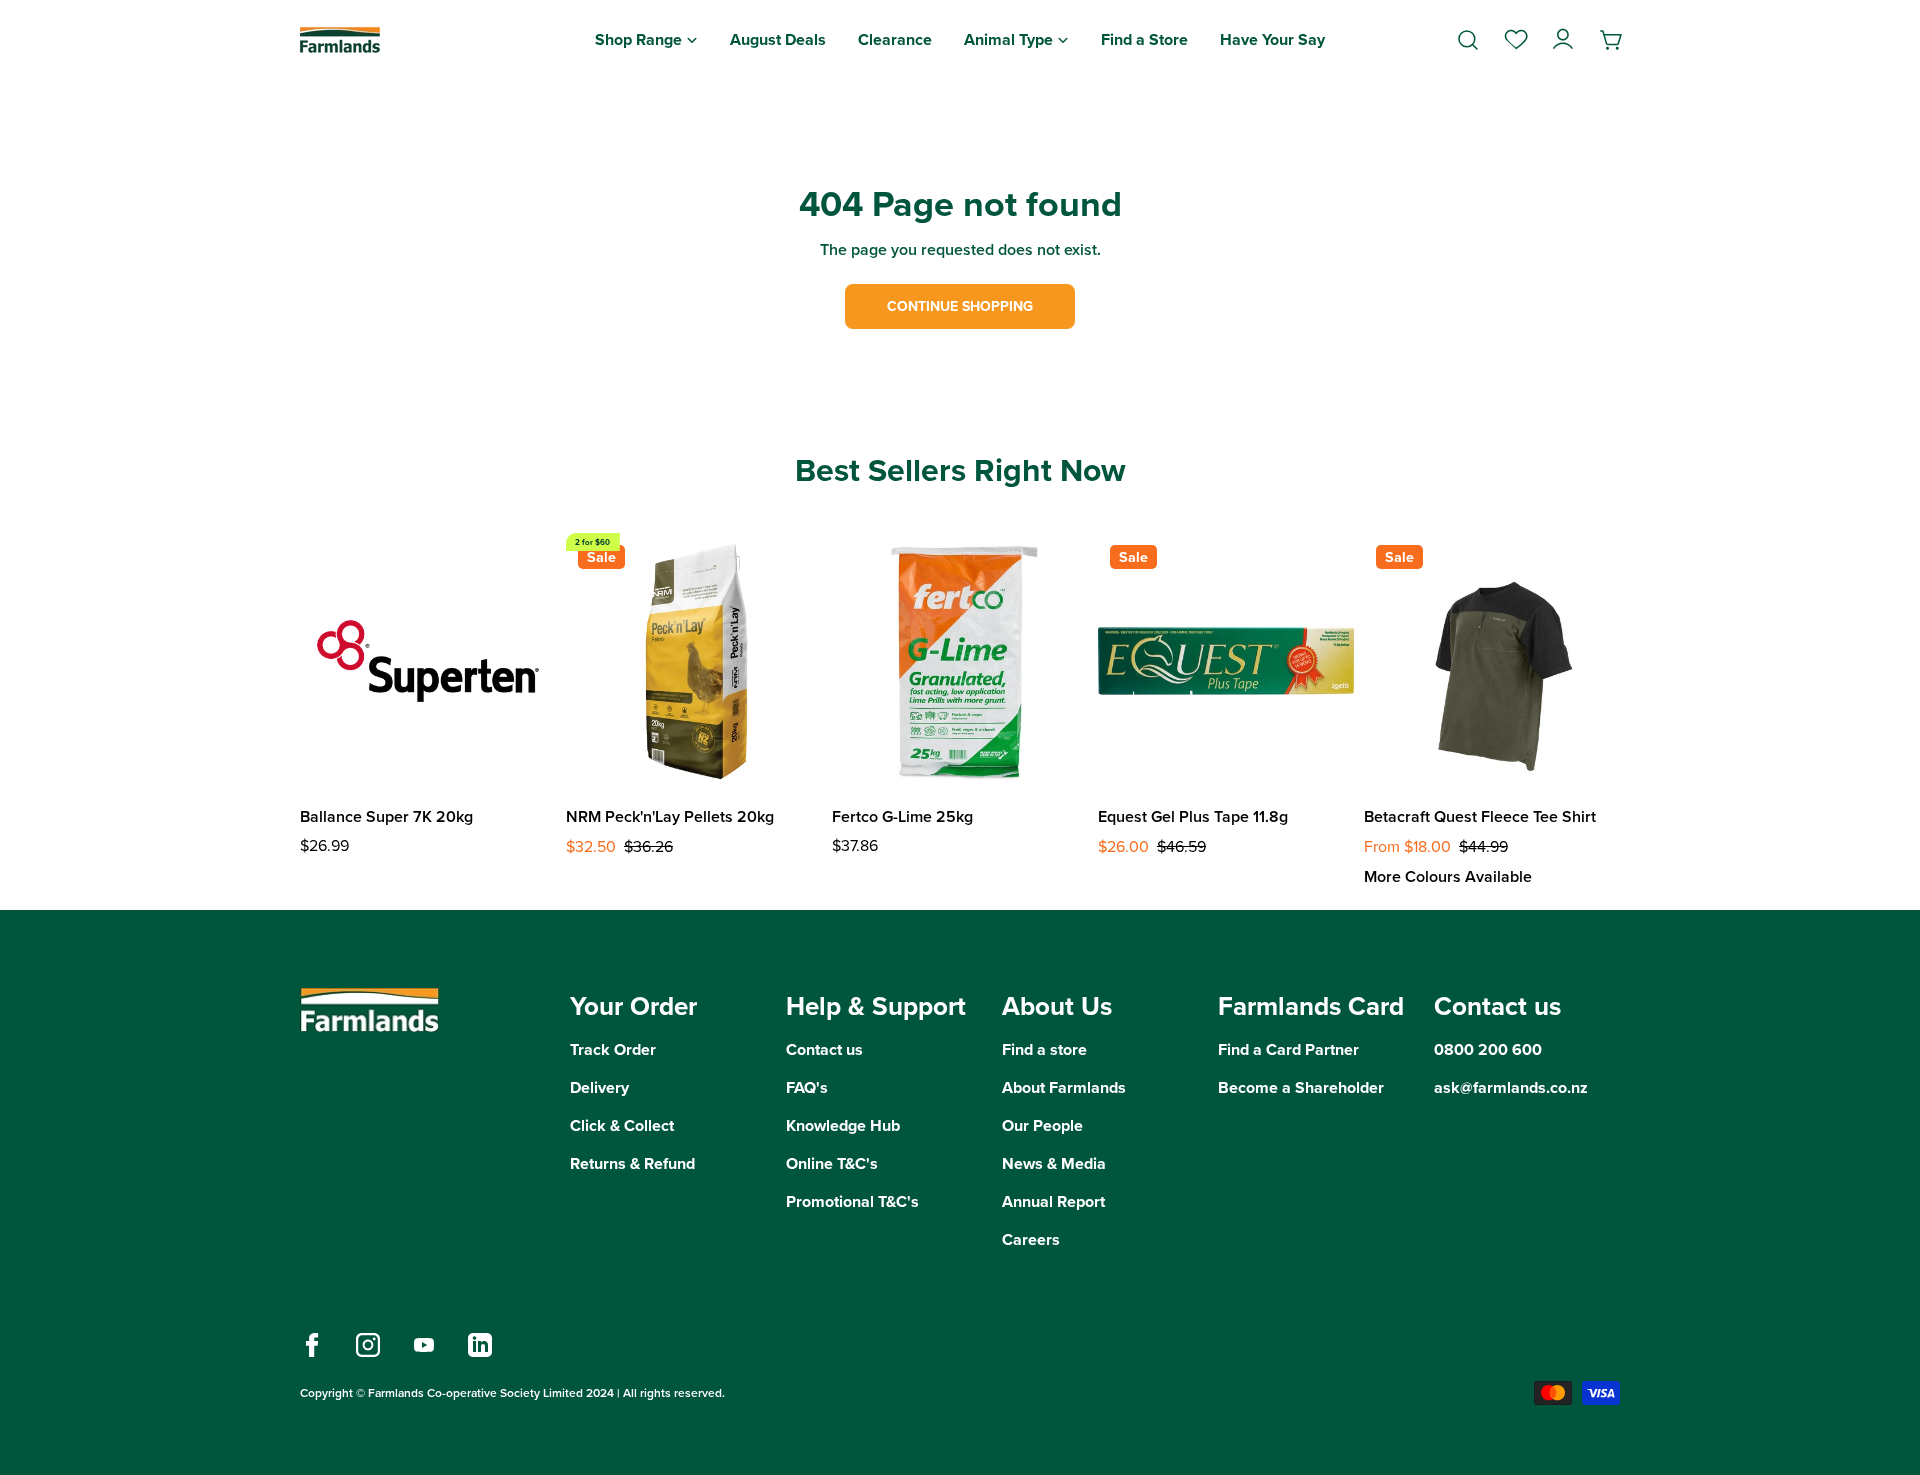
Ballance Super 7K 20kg (386, 816)
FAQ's (807, 1087)
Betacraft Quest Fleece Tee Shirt (1480, 816)
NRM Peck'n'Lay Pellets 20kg (670, 816)
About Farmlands (1064, 1087)
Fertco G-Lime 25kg (902, 816)
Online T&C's (832, 1163)
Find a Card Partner (1288, 1049)
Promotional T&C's (852, 1201)
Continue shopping (960, 306)
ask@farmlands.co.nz (1511, 1087)
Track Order (613, 1049)
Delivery (599, 1087)
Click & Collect (622, 1125)
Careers (1031, 1239)
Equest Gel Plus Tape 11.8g (1193, 816)
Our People (1042, 1125)
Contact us (824, 1049)
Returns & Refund (632, 1163)
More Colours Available (1448, 876)
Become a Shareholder (1301, 1087)
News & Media (1054, 1163)
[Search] (1468, 40)
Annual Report (1053, 1201)
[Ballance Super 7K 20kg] (428, 661)
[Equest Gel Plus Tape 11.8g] (1226, 661)
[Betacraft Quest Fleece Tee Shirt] (1492, 661)
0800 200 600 (1488, 1049)
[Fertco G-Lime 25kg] (960, 661)
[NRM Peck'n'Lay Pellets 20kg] (694, 661)
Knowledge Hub (843, 1125)
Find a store (1044, 1049)
